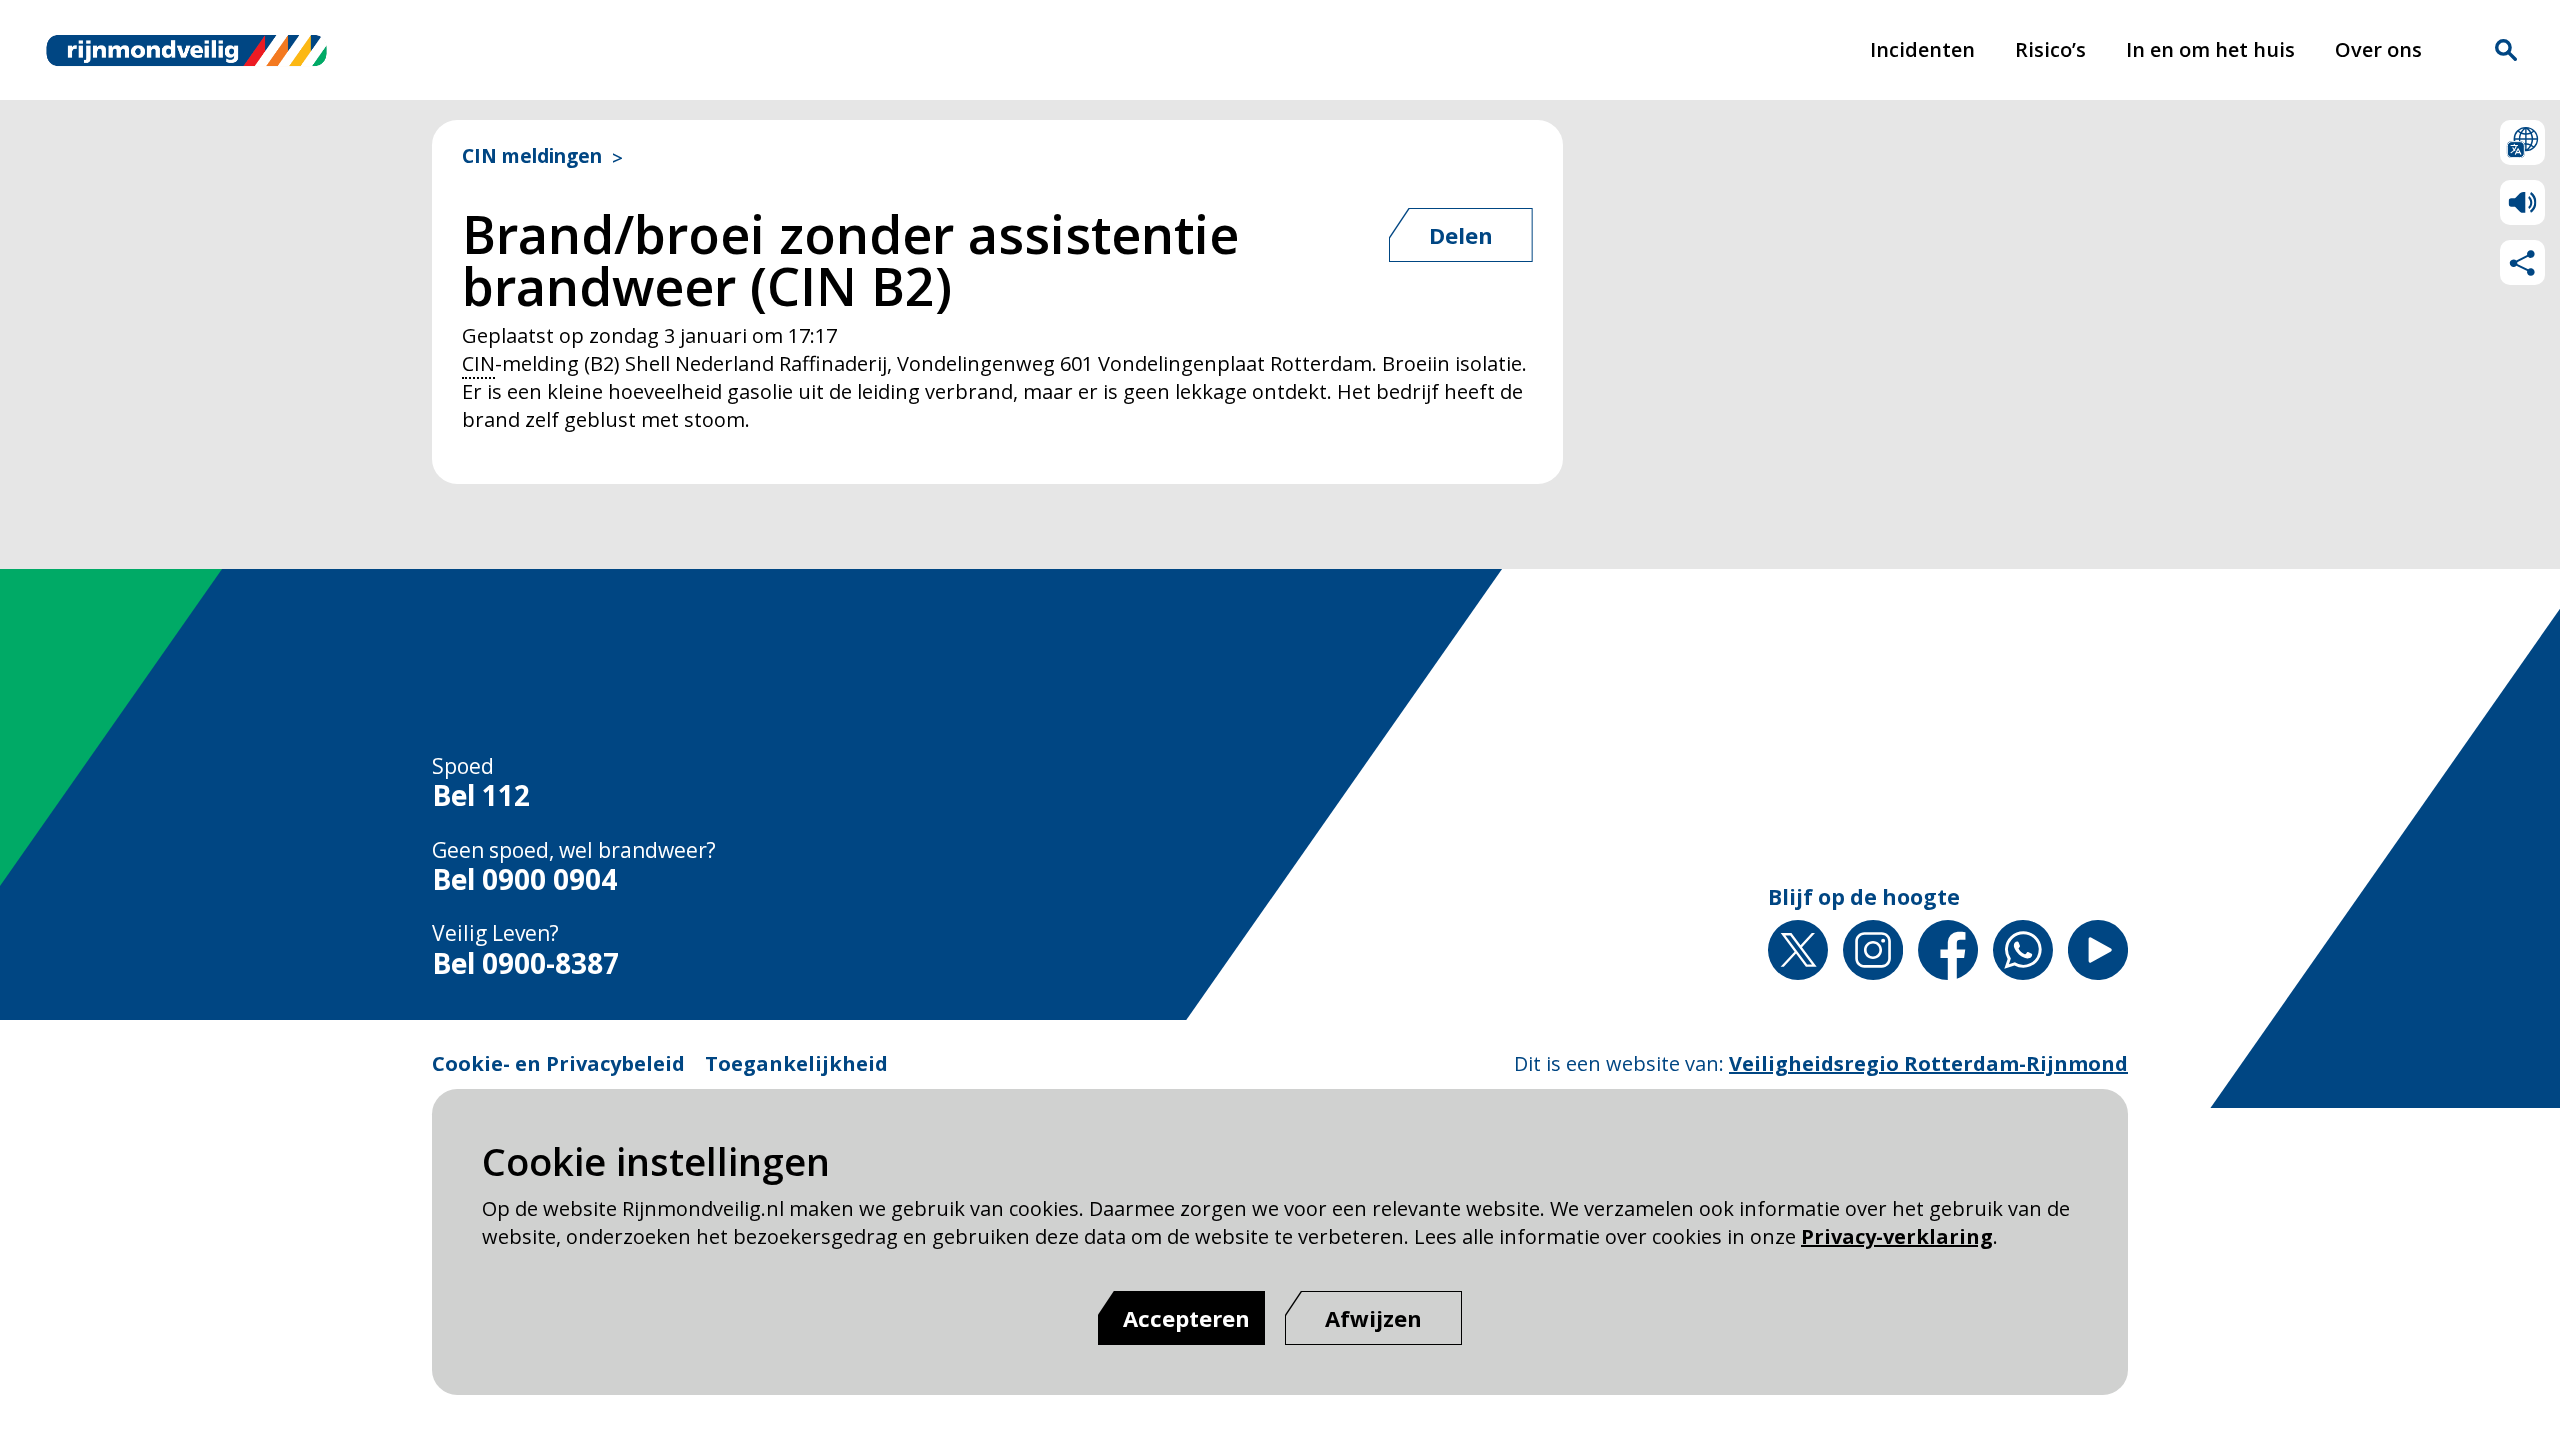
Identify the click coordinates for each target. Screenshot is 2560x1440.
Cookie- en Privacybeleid (558, 1063)
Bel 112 (481, 796)
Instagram (1873, 950)
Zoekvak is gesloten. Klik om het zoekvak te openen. (2506, 50)
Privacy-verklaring (1897, 1236)
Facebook (1948, 950)
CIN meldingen (532, 156)
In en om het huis (2210, 49)
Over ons (2378, 49)
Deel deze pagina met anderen (2522, 262)
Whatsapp (2023, 950)
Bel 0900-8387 (525, 964)
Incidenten (1922, 49)
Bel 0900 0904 (524, 880)
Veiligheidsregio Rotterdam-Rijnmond (1928, 1063)
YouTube (2098, 950)
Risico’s (2050, 49)
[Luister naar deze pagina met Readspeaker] (2522, 202)
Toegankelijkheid (796, 1063)
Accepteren (1186, 1318)
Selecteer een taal (2522, 142)
